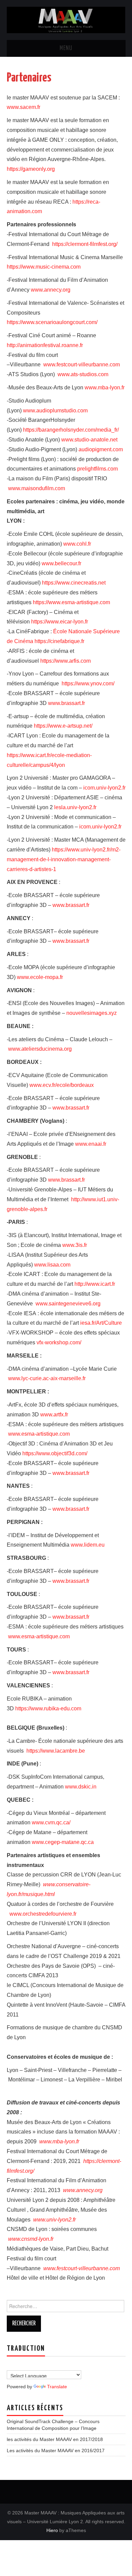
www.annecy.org (51, 290)
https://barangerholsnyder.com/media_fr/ (71, 430)
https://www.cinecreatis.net (74, 583)
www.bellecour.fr (61, 563)
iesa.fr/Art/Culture (101, 1323)
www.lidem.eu (88, 1545)
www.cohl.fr (77, 544)
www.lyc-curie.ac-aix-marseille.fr (47, 1378)
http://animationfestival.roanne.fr (45, 345)
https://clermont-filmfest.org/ (85, 244)
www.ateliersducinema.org (40, 1049)
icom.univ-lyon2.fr (104, 788)
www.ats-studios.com (83, 374)
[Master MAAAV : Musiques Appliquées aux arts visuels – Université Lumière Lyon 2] (66, 19)
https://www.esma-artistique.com (71, 602)
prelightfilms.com (97, 469)
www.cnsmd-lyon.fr (31, 2239)
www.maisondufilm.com (37, 488)
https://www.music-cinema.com (44, 267)
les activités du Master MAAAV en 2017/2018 (55, 2439)
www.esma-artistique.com (39, 1434)
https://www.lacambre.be (56, 1751)
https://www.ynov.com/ (88, 683)
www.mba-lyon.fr (105, 387)
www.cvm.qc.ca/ (51, 1822)
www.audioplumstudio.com (55, 411)
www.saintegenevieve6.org (68, 1304)
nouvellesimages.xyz (92, 1013)
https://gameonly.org (31, 169)
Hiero (52, 2530)
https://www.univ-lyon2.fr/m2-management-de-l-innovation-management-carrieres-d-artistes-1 (64, 859)
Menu (66, 48)
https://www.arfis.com (65, 661)
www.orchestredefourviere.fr (43, 1914)
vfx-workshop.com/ (59, 1342)
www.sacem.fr (24, 107)
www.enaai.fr (91, 1144)
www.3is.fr (75, 1245)
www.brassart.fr (67, 703)
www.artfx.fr (54, 1415)
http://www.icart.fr (95, 1284)
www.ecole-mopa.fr (40, 977)
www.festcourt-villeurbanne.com (81, 364)
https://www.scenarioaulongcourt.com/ (52, 322)
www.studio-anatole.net (89, 440)
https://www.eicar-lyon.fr (60, 622)
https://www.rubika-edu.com (48, 1708)
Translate (57, 2387)
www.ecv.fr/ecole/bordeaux (62, 1085)
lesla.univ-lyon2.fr (75, 807)
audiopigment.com (101, 449)
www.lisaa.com (52, 1265)
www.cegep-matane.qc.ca (63, 1842)
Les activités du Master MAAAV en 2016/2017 (56, 2450)
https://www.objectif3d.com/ (55, 1453)
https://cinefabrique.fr (59, 641)
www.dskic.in (81, 1787)
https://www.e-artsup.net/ (63, 726)
